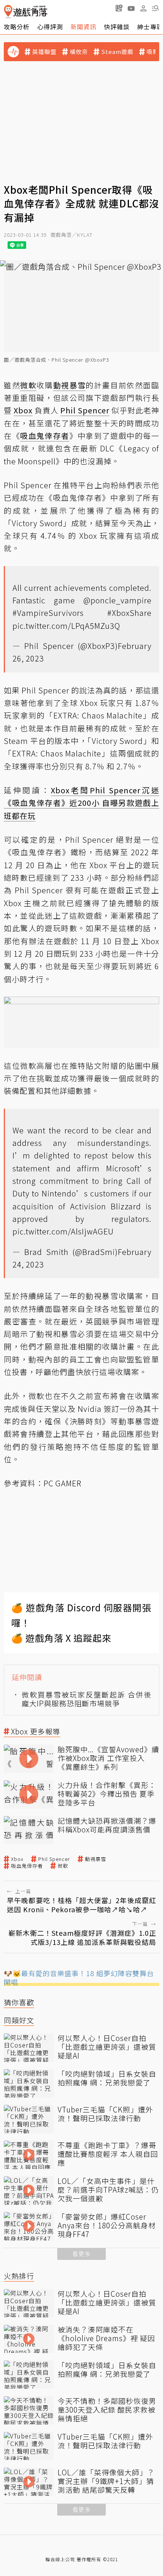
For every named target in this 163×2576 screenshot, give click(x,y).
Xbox (17, 1859)
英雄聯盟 (44, 52)
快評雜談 (117, 27)
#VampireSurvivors (48, 613)
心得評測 (50, 27)
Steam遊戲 (117, 52)
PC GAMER (63, 1483)
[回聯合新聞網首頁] (8, 12)
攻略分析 (17, 27)
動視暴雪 (96, 1859)
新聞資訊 (83, 27)
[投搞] (119, 8)
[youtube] (131, 8)
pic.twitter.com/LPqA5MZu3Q (66, 626)
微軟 (63, 1866)
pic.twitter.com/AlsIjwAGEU (63, 1231)
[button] (155, 8)
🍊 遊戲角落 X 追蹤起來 (61, 1638)
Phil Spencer (54, 1859)
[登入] (143, 8)
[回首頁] (26, 12)
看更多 (81, 2254)
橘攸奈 (79, 52)
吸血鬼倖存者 (27, 1866)
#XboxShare (129, 613)
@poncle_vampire (118, 600)
